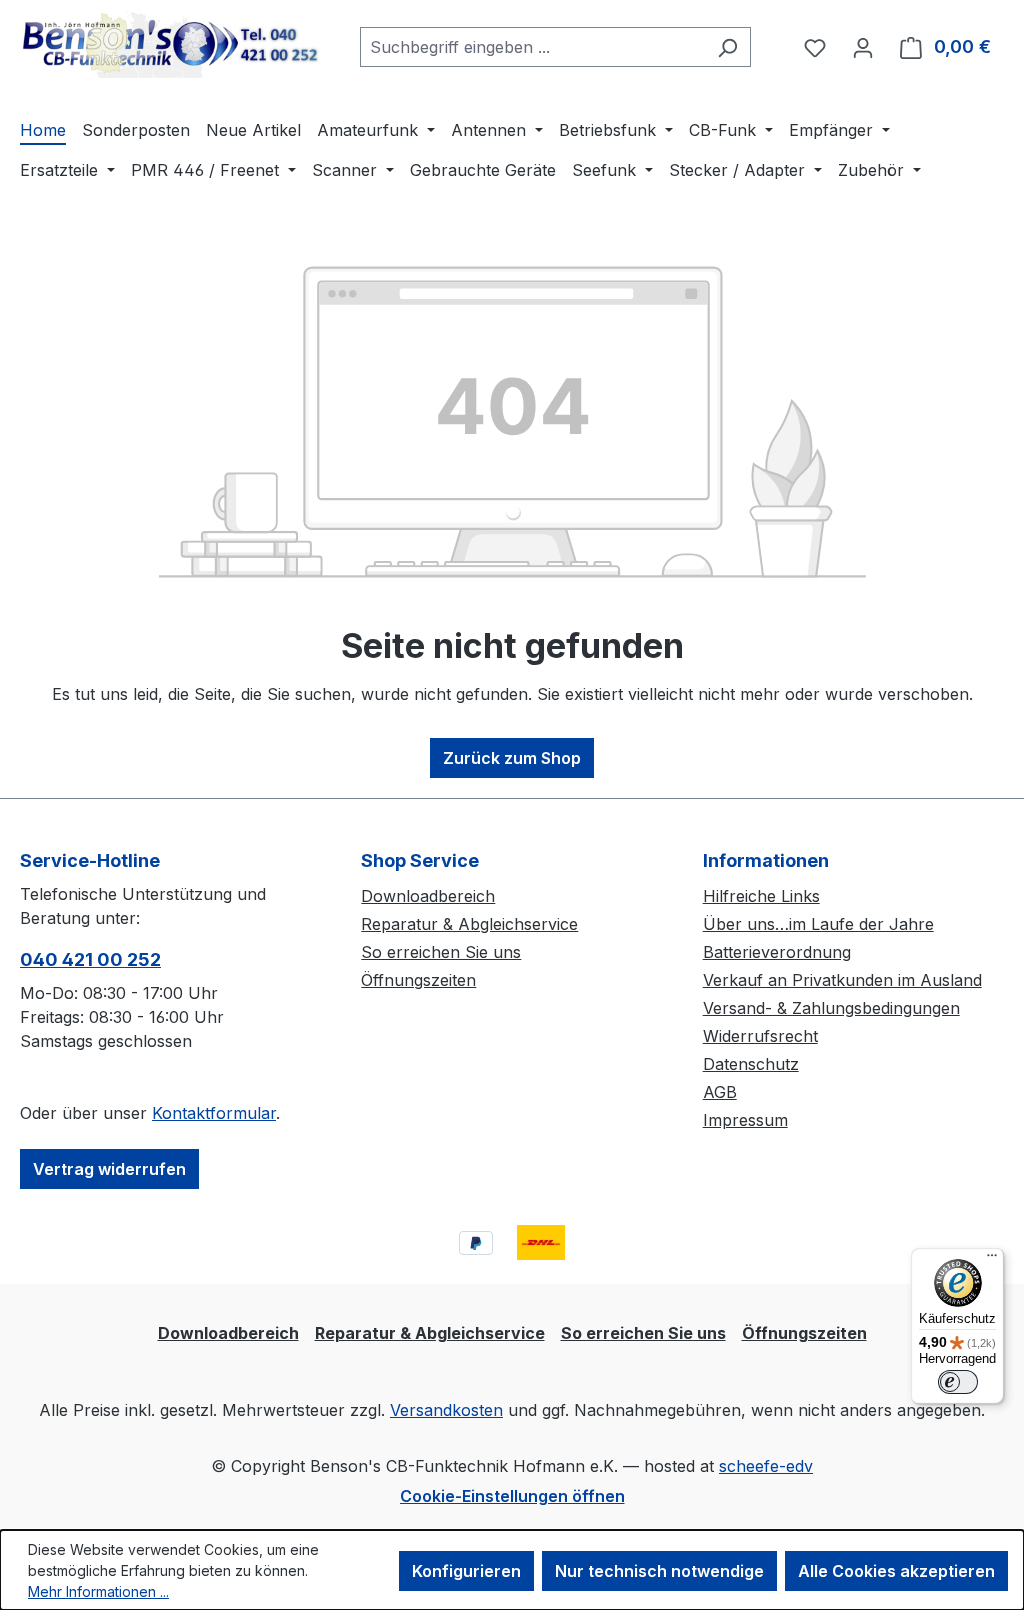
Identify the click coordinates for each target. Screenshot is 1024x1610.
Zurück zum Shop (512, 758)
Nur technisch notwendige (659, 1571)
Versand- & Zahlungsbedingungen (831, 1008)
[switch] (958, 1382)
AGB (720, 1092)
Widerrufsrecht (760, 1036)
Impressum (745, 1120)
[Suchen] (727, 47)
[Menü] (992, 1260)
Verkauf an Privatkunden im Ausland (842, 980)
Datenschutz (751, 1064)
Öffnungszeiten (418, 980)
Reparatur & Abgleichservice (469, 924)
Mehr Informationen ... (98, 1591)
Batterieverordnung (777, 952)
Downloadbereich (428, 896)
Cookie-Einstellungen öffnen (512, 1496)
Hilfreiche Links (761, 896)
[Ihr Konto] (863, 47)
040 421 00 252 (90, 959)
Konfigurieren (466, 1571)
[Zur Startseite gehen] (170, 43)
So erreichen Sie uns (441, 952)
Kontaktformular (214, 1113)
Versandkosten (446, 1410)
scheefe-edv (766, 1466)
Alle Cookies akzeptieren (896, 1571)
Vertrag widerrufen (109, 1169)
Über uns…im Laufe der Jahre (818, 924)
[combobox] (532, 47)
